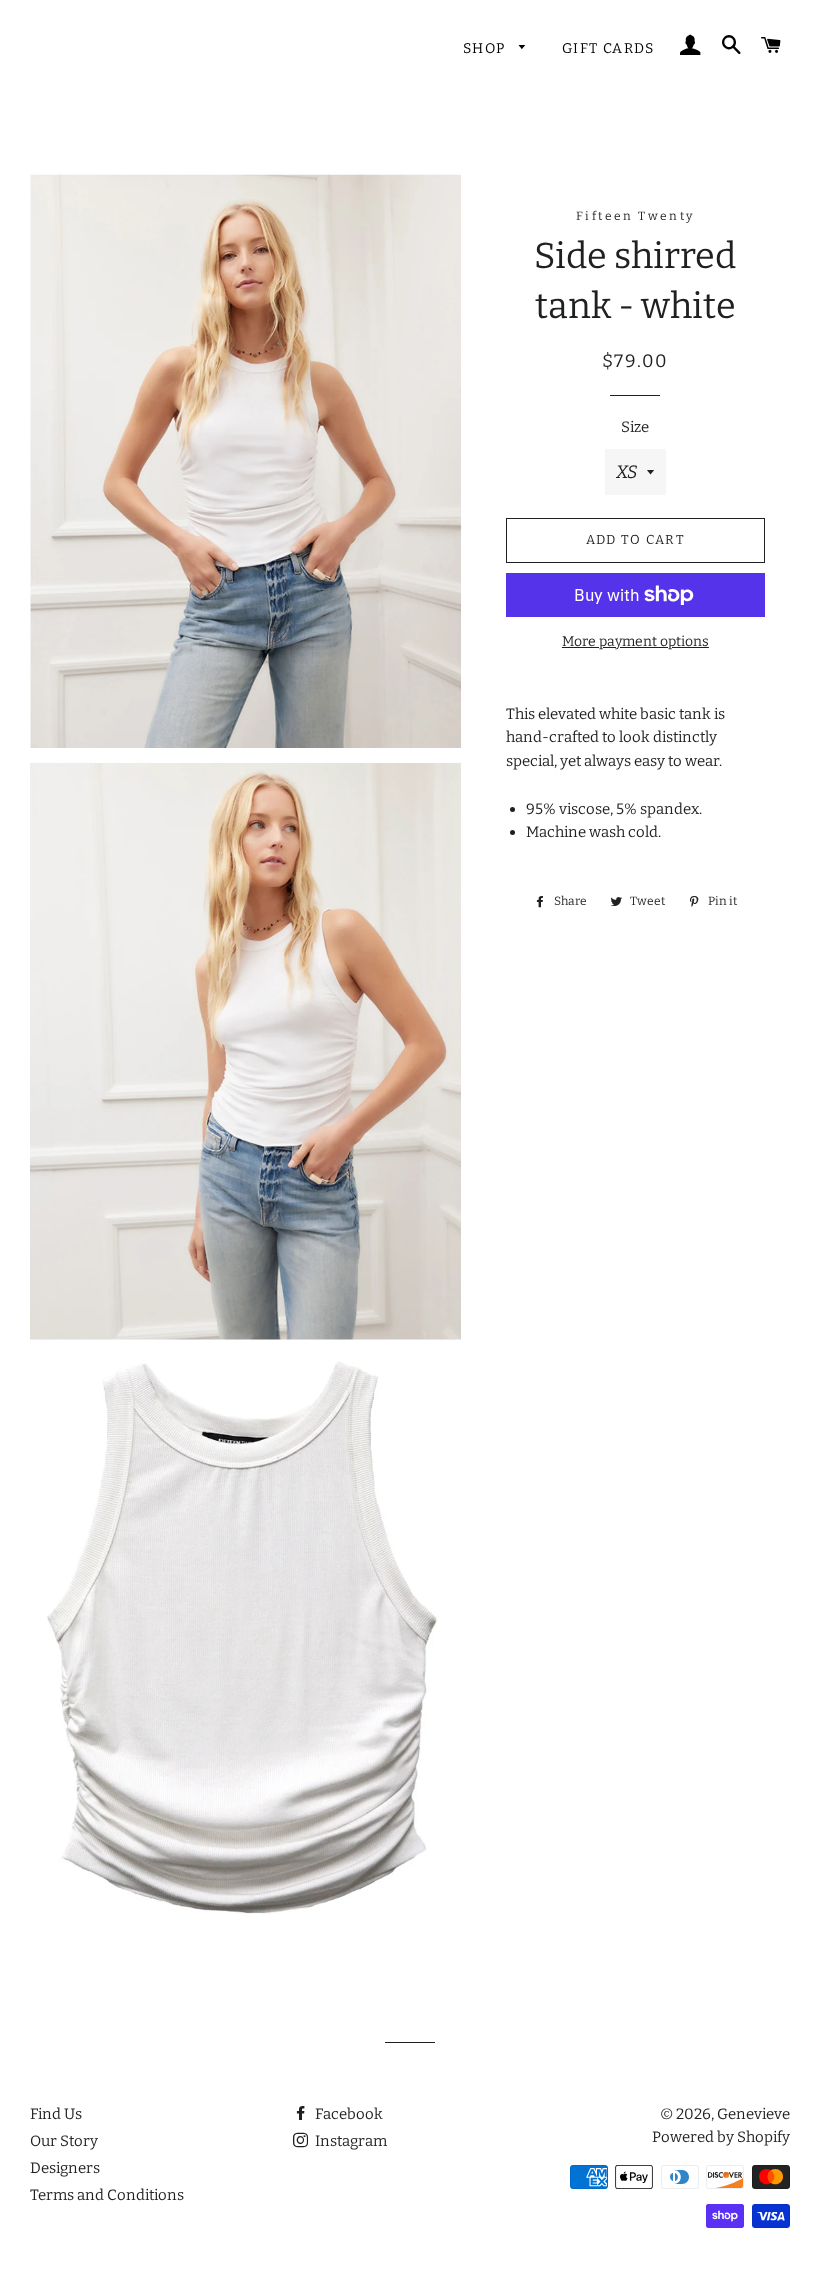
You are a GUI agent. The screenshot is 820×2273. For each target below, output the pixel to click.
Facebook (347, 2114)
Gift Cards (608, 48)
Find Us (56, 2114)
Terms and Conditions (107, 2195)
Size (635, 427)
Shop (486, 48)
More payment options (635, 641)
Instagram (349, 2141)
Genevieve (753, 2114)
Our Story (64, 2141)
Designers (65, 2168)
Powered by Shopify (721, 2137)
